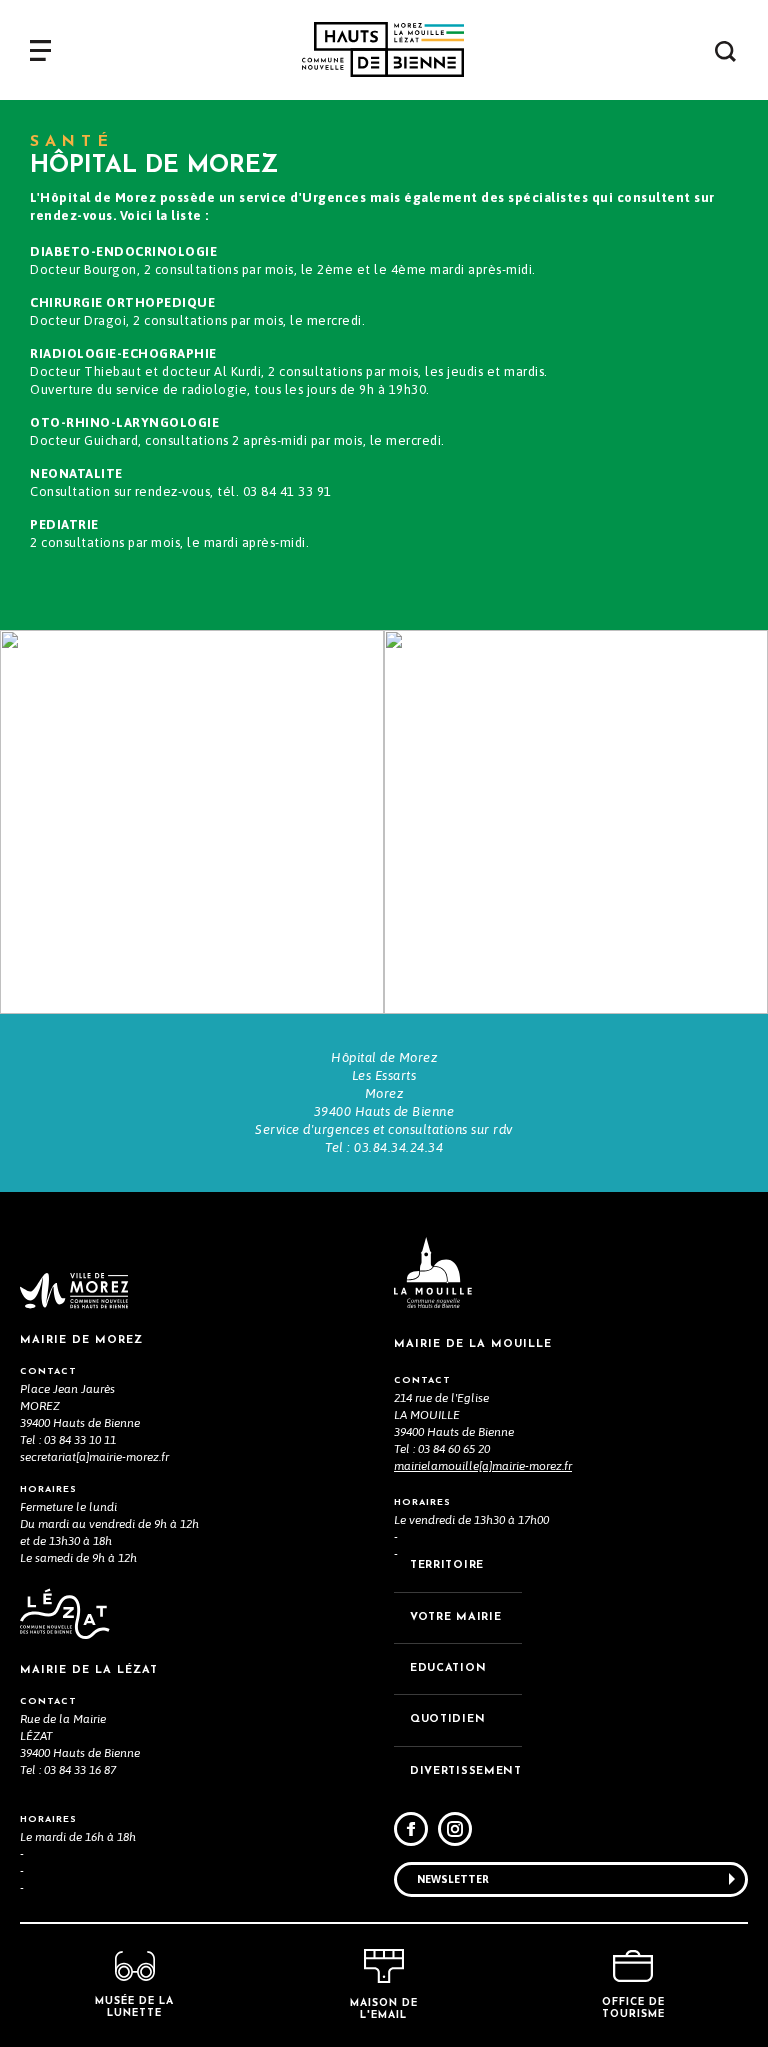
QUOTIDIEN (447, 1719)
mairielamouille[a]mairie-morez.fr (483, 1466)
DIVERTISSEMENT (466, 1771)
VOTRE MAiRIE (455, 1617)
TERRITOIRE (447, 1565)
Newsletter (453, 1879)
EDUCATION (448, 1668)
